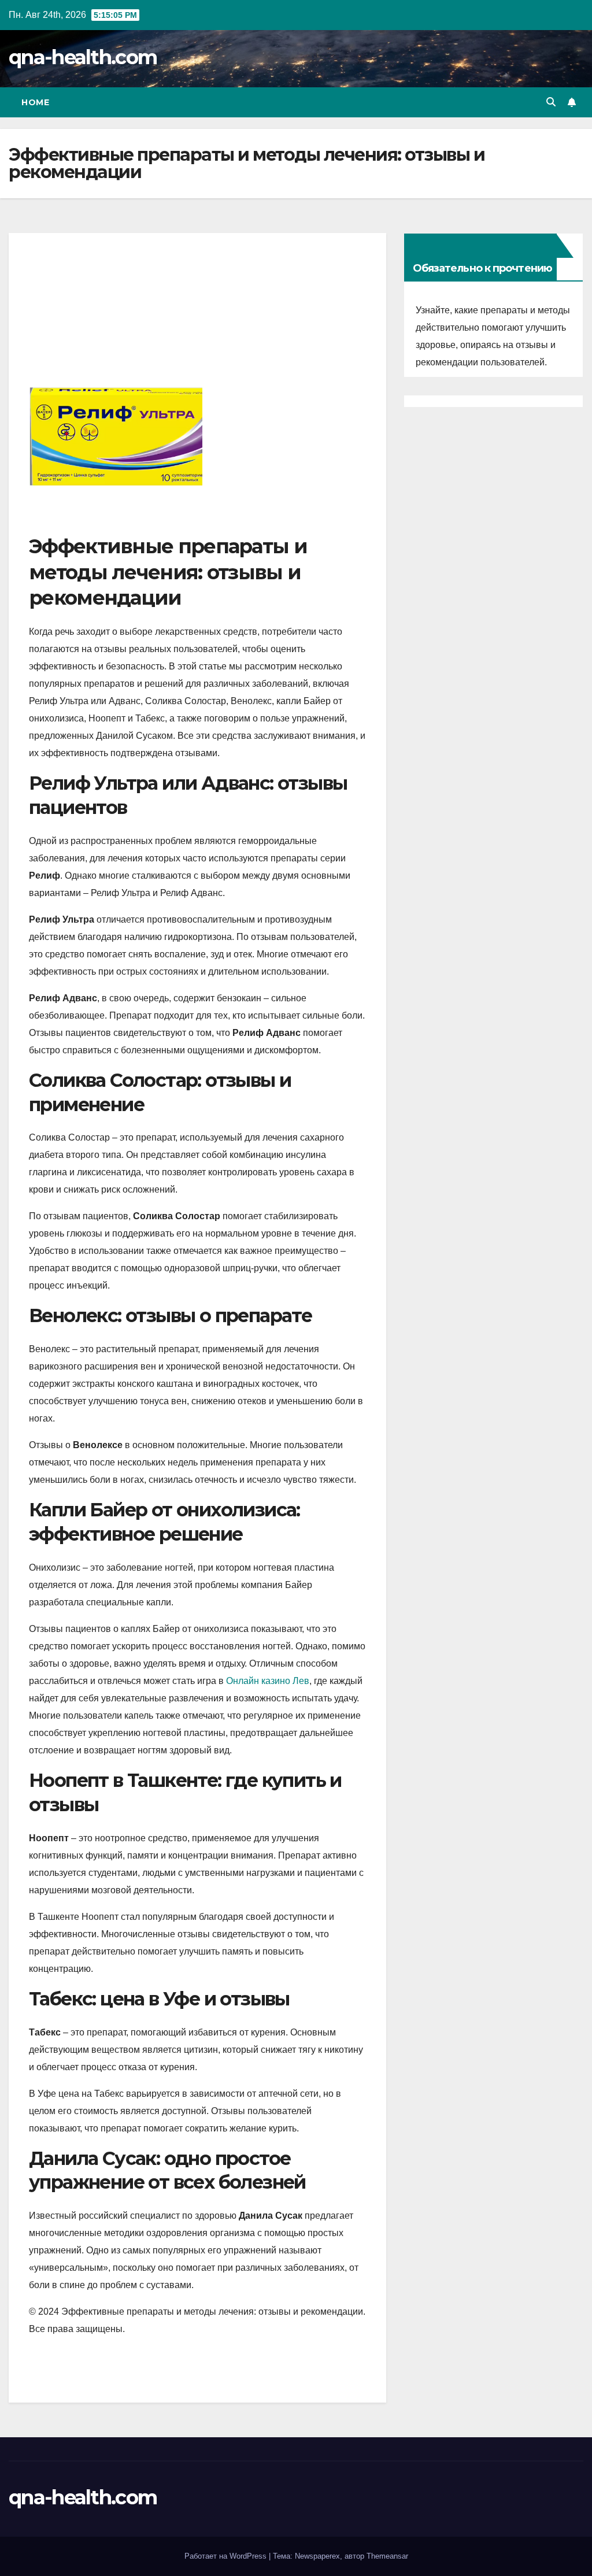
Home (35, 102)
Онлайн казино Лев (268, 1681)
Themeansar (387, 2556)
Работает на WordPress (227, 2556)
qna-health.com (83, 57)
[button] (551, 102)
